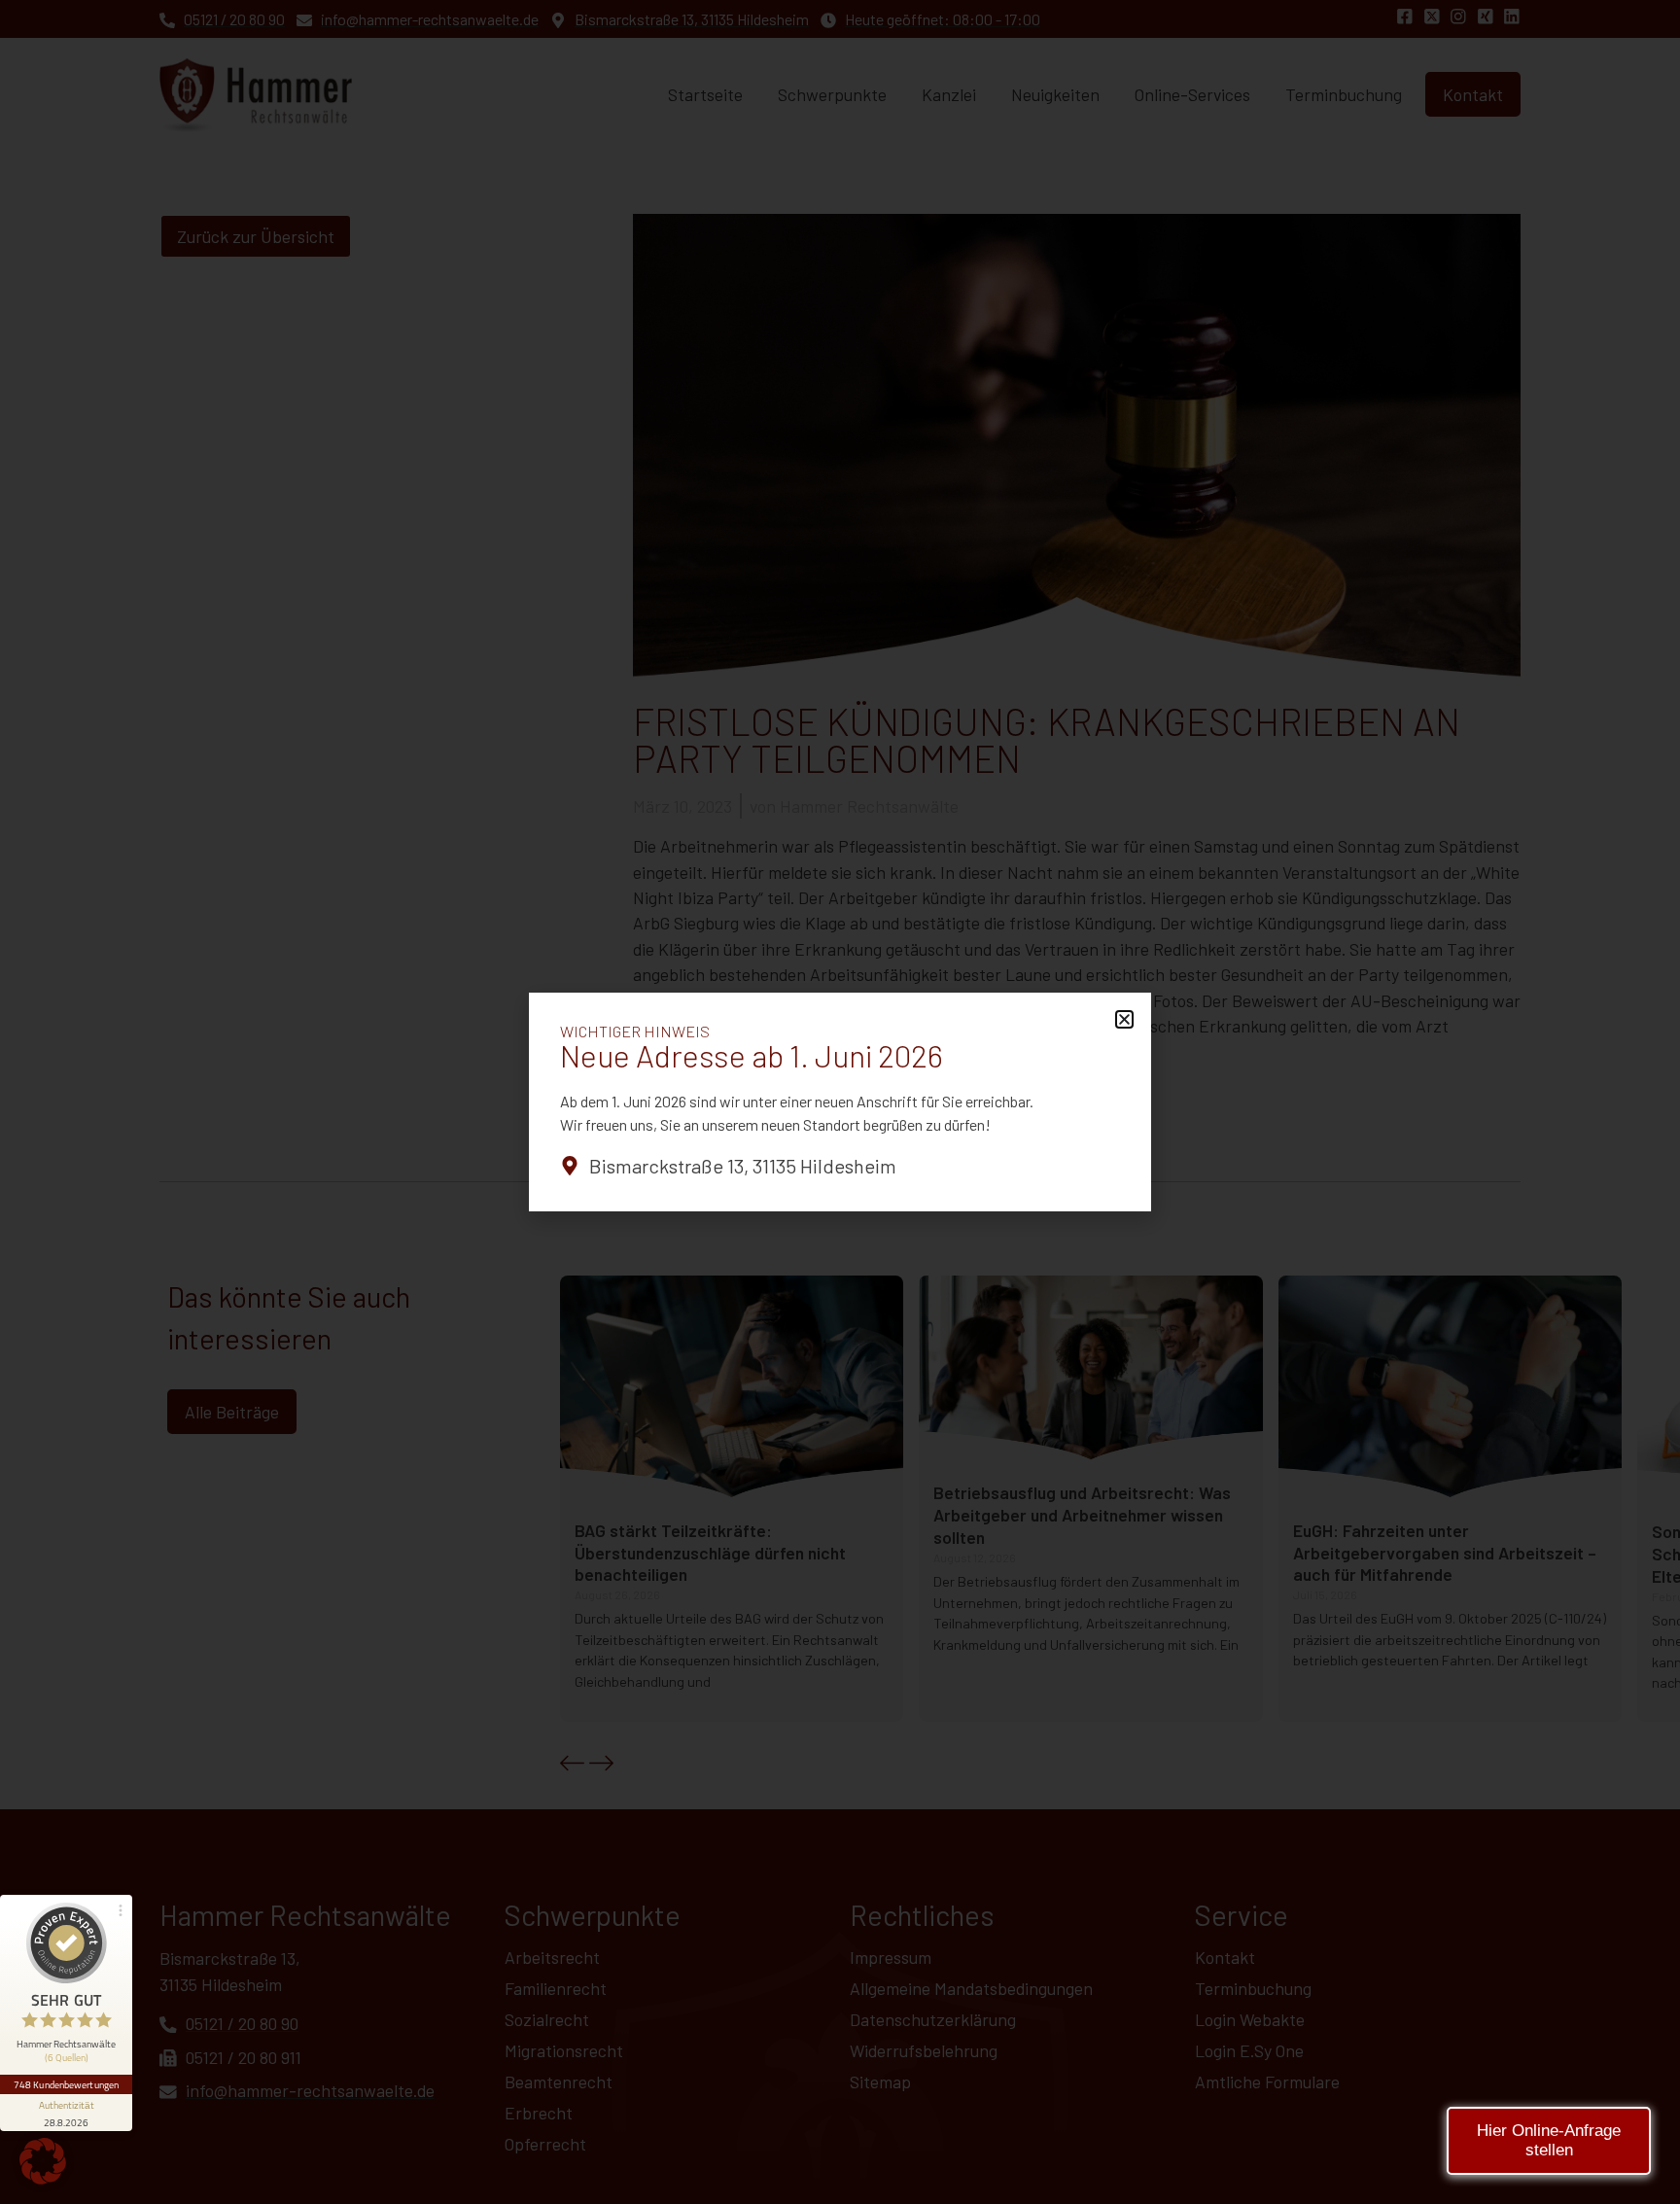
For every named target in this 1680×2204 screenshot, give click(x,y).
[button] (43, 2161)
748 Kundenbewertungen (66, 2084)
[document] (840, 1102)
